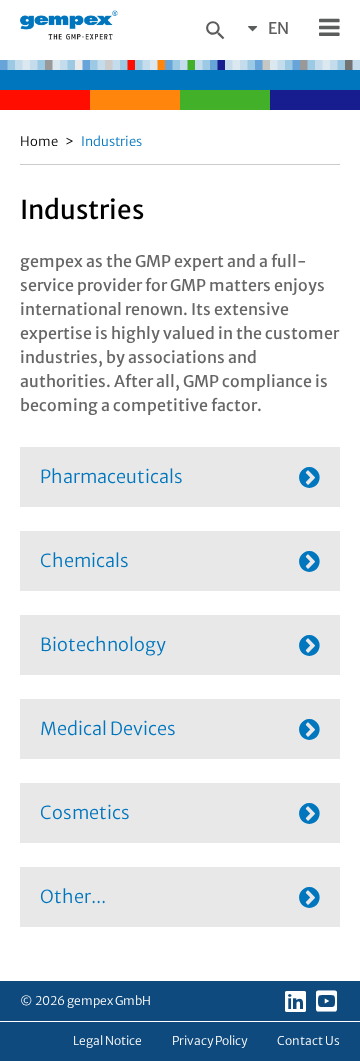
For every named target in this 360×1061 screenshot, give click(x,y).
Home (39, 141)
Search (215, 30)
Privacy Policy (209, 1040)
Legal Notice (107, 1040)
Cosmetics (85, 812)
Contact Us (308, 1040)
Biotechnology (103, 644)
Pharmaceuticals (111, 476)
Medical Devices (108, 728)
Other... (73, 896)
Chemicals (84, 560)
